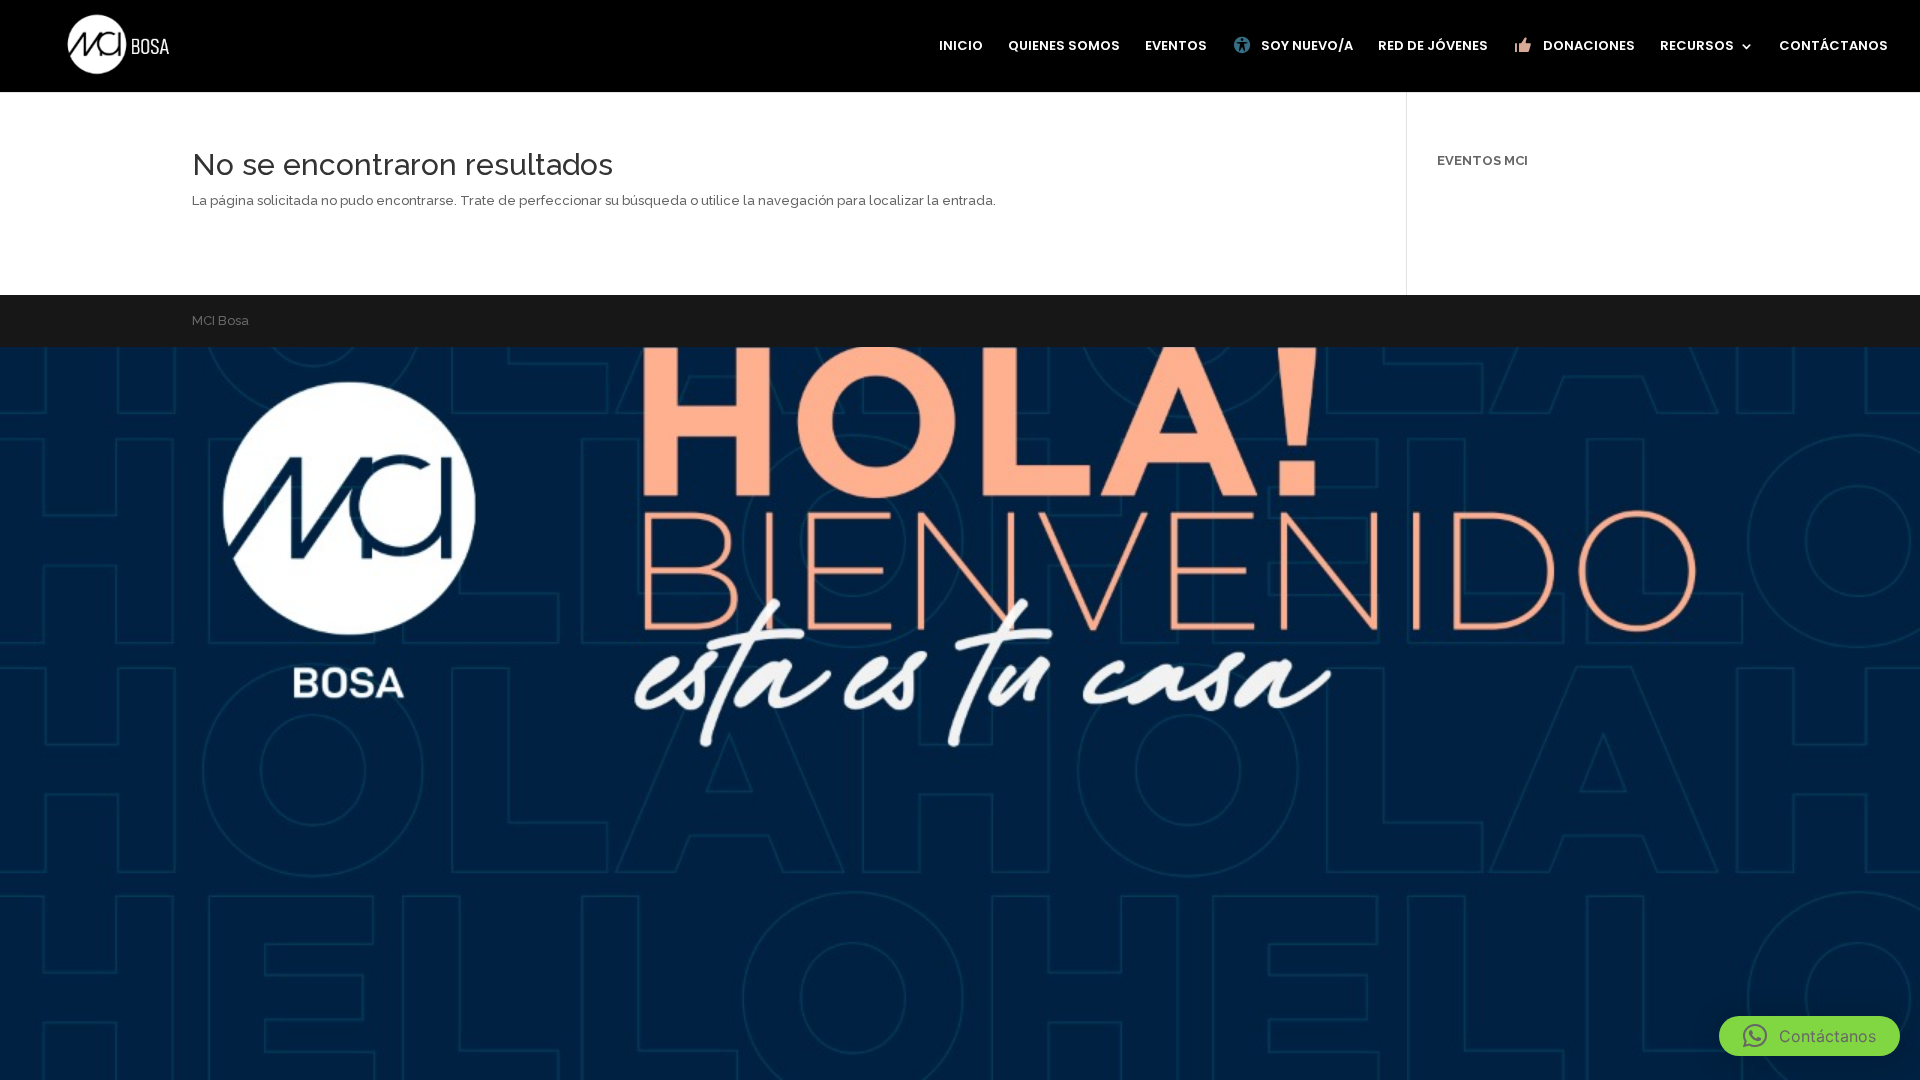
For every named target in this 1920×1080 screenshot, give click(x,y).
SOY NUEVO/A (1307, 45)
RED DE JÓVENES (1433, 47)
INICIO (961, 47)
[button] (1809, 1036)
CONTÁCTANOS (1833, 47)
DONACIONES (1589, 45)
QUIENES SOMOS (1064, 47)
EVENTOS (1176, 47)
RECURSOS (1697, 47)
